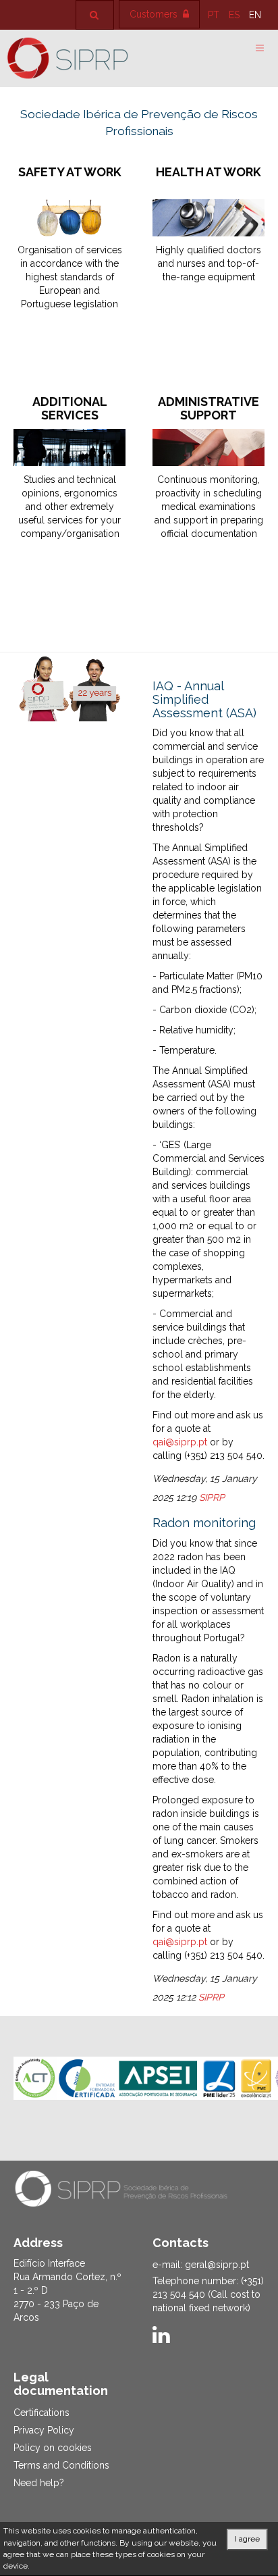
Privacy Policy (44, 2430)
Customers (155, 14)
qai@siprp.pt (180, 1442)
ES (235, 15)
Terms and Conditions (61, 2465)
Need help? (39, 2483)
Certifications (41, 2413)
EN (255, 15)
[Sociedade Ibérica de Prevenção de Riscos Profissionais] (67, 58)
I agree (247, 2539)
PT (215, 15)
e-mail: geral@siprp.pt (201, 2265)
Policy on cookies (53, 2448)
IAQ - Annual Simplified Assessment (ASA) (204, 699)
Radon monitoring (204, 1523)
